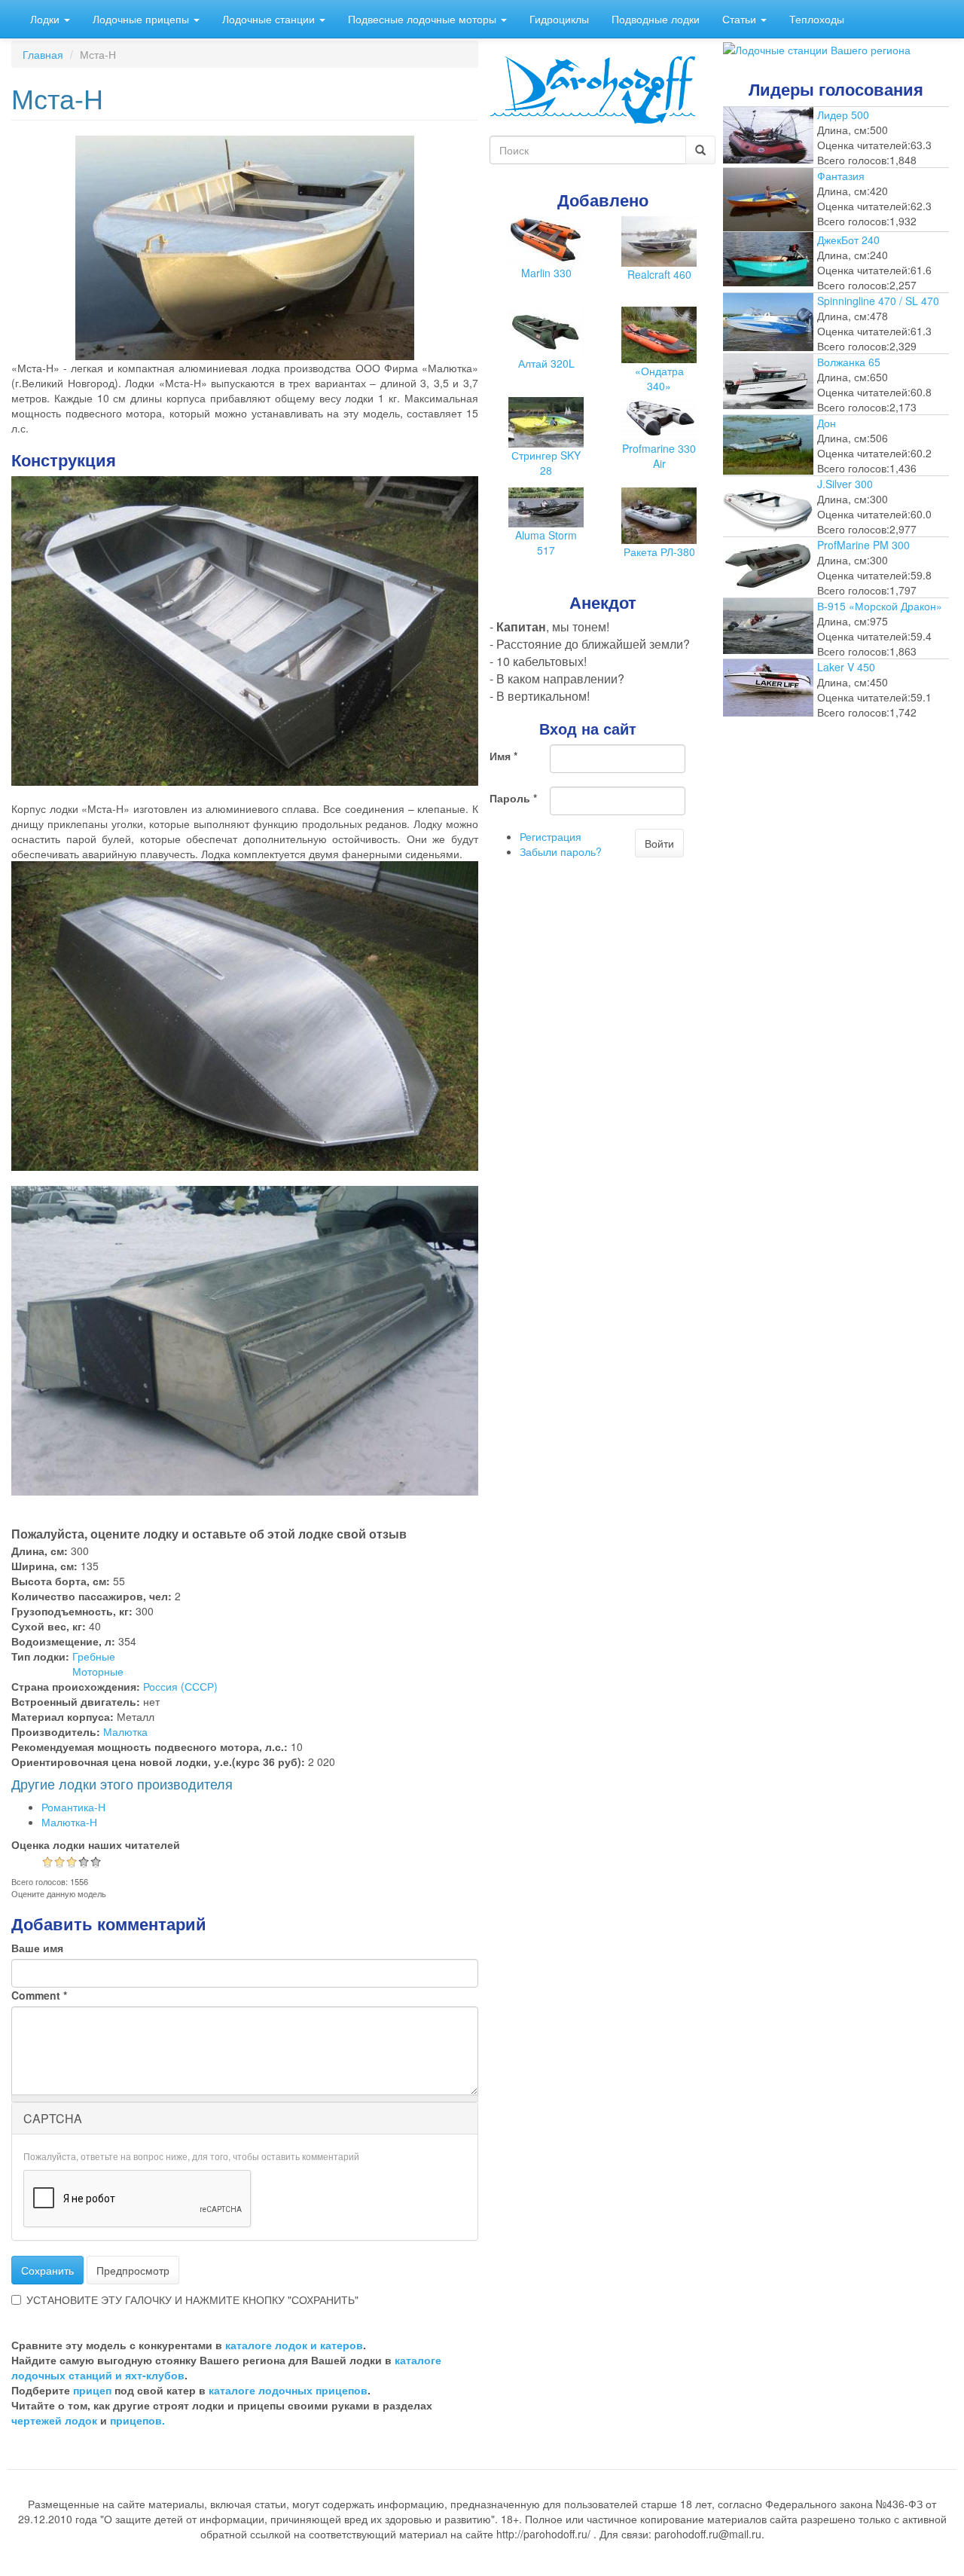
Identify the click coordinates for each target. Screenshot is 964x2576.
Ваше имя (37, 1948)
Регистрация (551, 836)
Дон (827, 423)
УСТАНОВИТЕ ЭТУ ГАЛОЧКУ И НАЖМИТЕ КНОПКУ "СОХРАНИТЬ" (192, 2299)
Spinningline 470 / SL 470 (878, 301)
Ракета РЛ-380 (659, 552)
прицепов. (137, 2420)
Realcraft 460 (659, 274)
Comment (39, 1995)
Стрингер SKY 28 (546, 463)
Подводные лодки (656, 19)
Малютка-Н (69, 1822)
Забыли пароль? (561, 851)
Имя (503, 756)
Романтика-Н (73, 1807)
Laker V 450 (846, 667)
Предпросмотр (133, 2270)
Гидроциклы (559, 19)
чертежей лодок (54, 2420)
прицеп (92, 2390)
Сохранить (47, 2270)
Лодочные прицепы (142, 19)
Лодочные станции (270, 19)
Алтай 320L (546, 363)
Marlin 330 (546, 273)
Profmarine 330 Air (659, 456)
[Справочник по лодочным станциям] (817, 48)
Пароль (513, 798)
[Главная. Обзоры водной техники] (593, 88)
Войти (659, 843)
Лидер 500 (843, 115)
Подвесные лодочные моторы (424, 19)
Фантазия (841, 176)
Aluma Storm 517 (546, 542)
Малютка (125, 1731)
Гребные (94, 1656)
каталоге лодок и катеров (294, 2345)
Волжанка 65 (849, 362)
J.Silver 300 (845, 484)
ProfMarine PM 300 (863, 545)
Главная (43, 54)
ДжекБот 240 (848, 240)
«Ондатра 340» (659, 378)
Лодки (46, 19)
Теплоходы (817, 19)
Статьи (741, 19)
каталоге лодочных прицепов (288, 2390)
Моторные (98, 1671)
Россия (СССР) (180, 1686)
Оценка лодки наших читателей (96, 1844)
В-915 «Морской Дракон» (880, 606)
